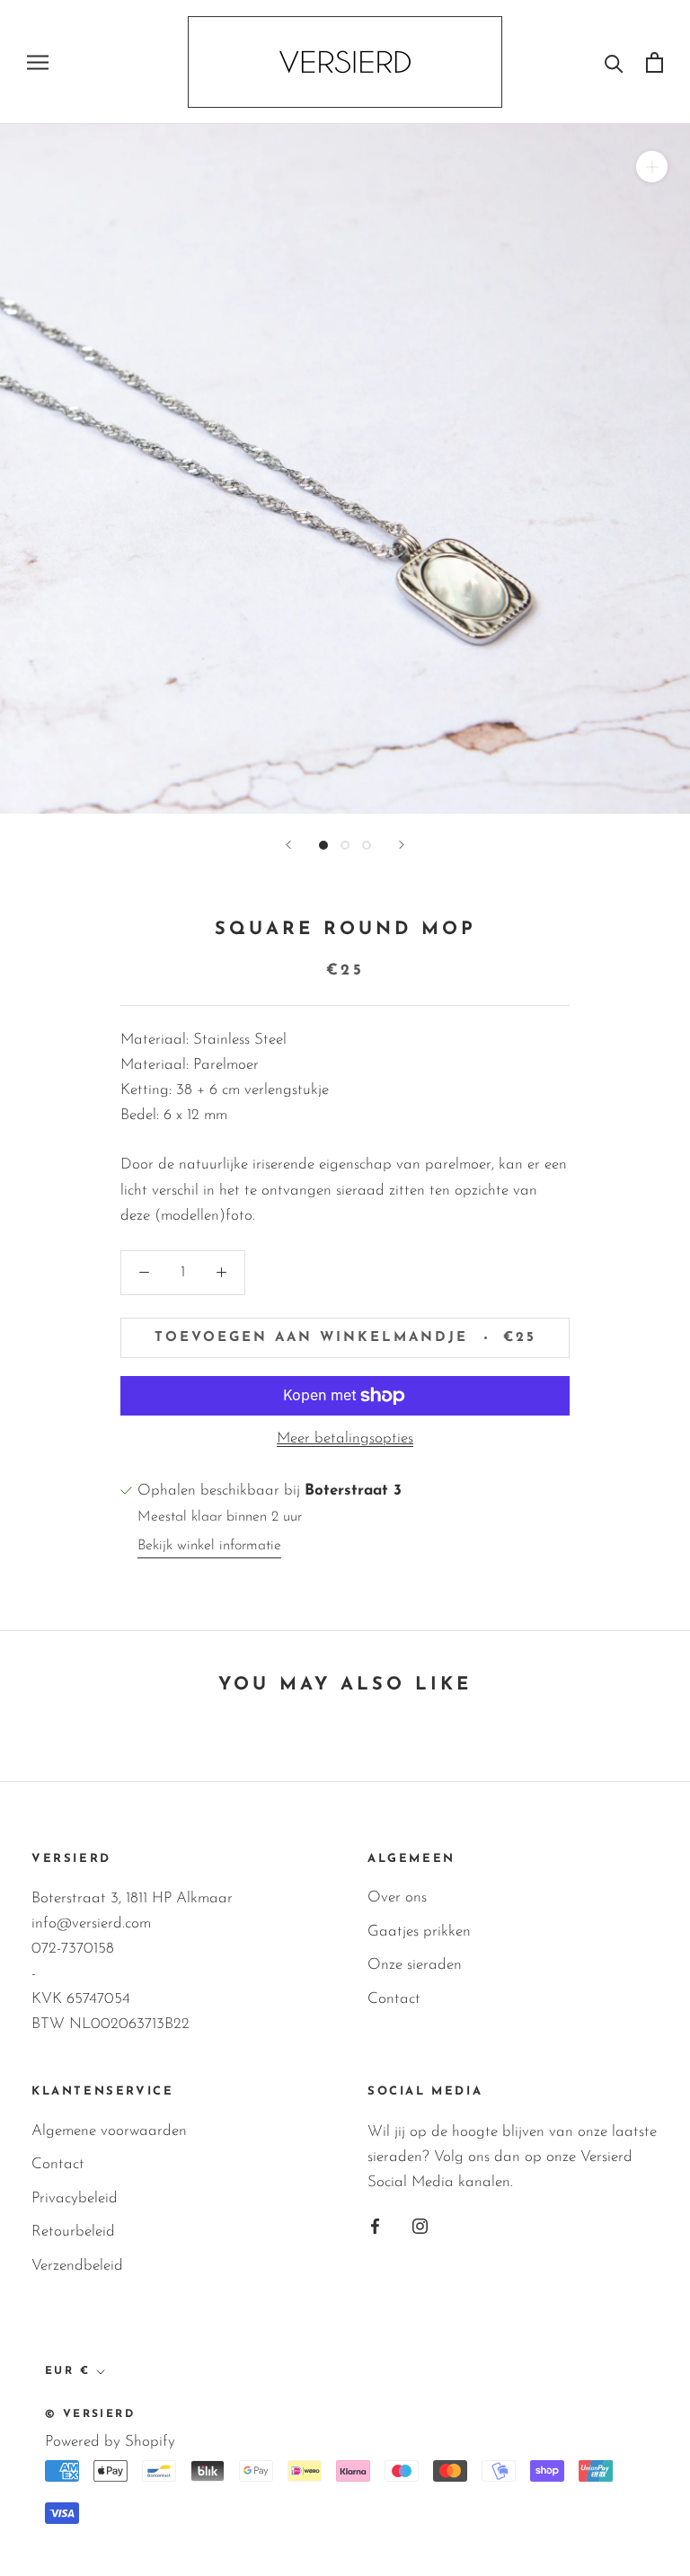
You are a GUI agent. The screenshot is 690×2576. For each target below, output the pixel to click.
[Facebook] (375, 2226)
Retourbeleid (73, 2232)
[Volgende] (402, 845)
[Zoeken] (614, 62)
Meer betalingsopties (345, 1438)
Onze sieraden (415, 1965)
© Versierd (90, 2414)
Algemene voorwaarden (109, 2131)
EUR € (67, 2371)
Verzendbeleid (77, 2266)
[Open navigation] (38, 62)
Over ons (397, 1897)
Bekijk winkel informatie (209, 1546)
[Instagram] (420, 2226)
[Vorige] (288, 845)
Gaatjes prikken (419, 1932)
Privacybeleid (75, 2198)
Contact (394, 1999)
